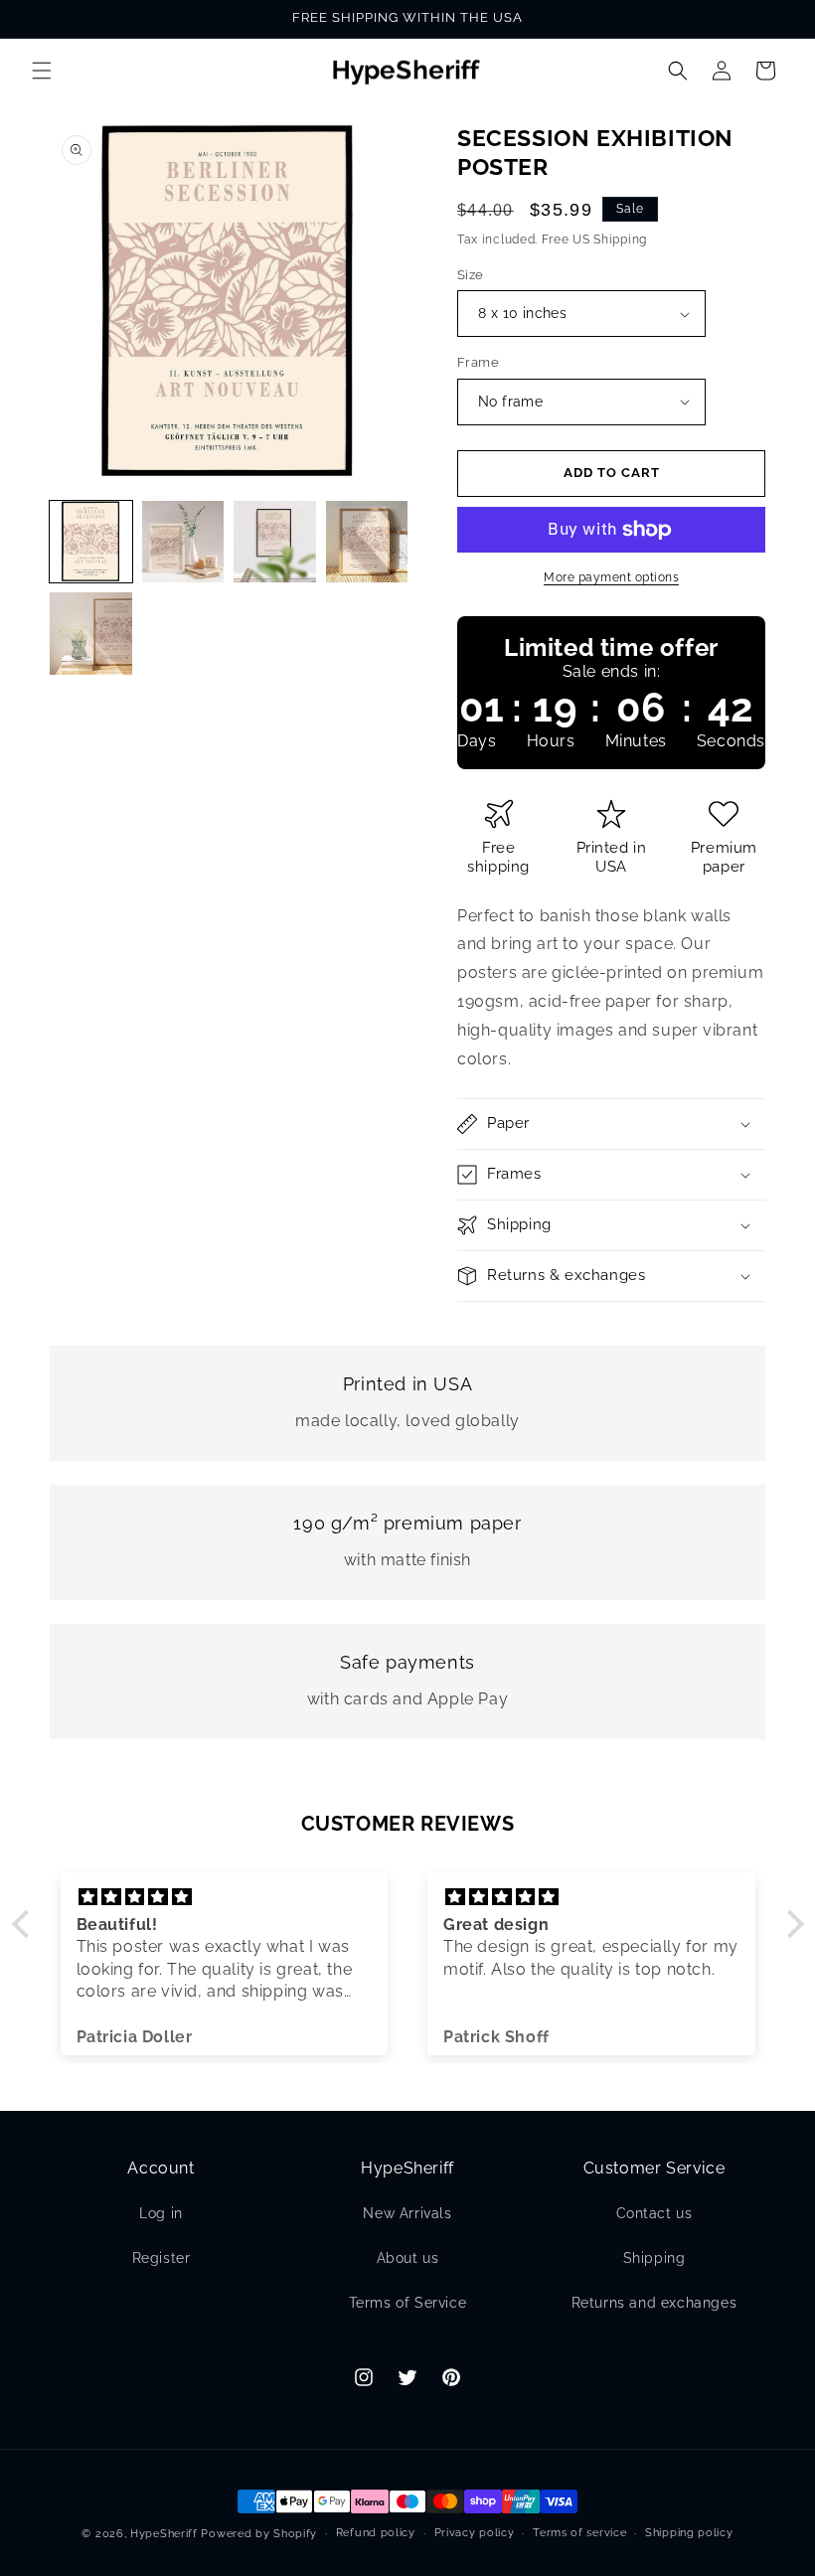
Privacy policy (475, 2533)
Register (162, 2258)
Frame (478, 362)
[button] (42, 71)
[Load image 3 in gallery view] (275, 542)
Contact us (654, 2213)
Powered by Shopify (259, 2534)
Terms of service (579, 2533)
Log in (161, 2213)
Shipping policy (689, 2533)
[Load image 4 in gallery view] (367, 542)
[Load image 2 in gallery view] (183, 542)
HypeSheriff (164, 2534)
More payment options (611, 577)
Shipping (654, 2258)
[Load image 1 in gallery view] (91, 542)
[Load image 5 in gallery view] (91, 634)
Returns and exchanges (654, 2303)
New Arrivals (407, 2213)
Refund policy (376, 2533)
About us (408, 2258)
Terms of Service (408, 2303)
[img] (225, 1897)
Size (471, 275)
